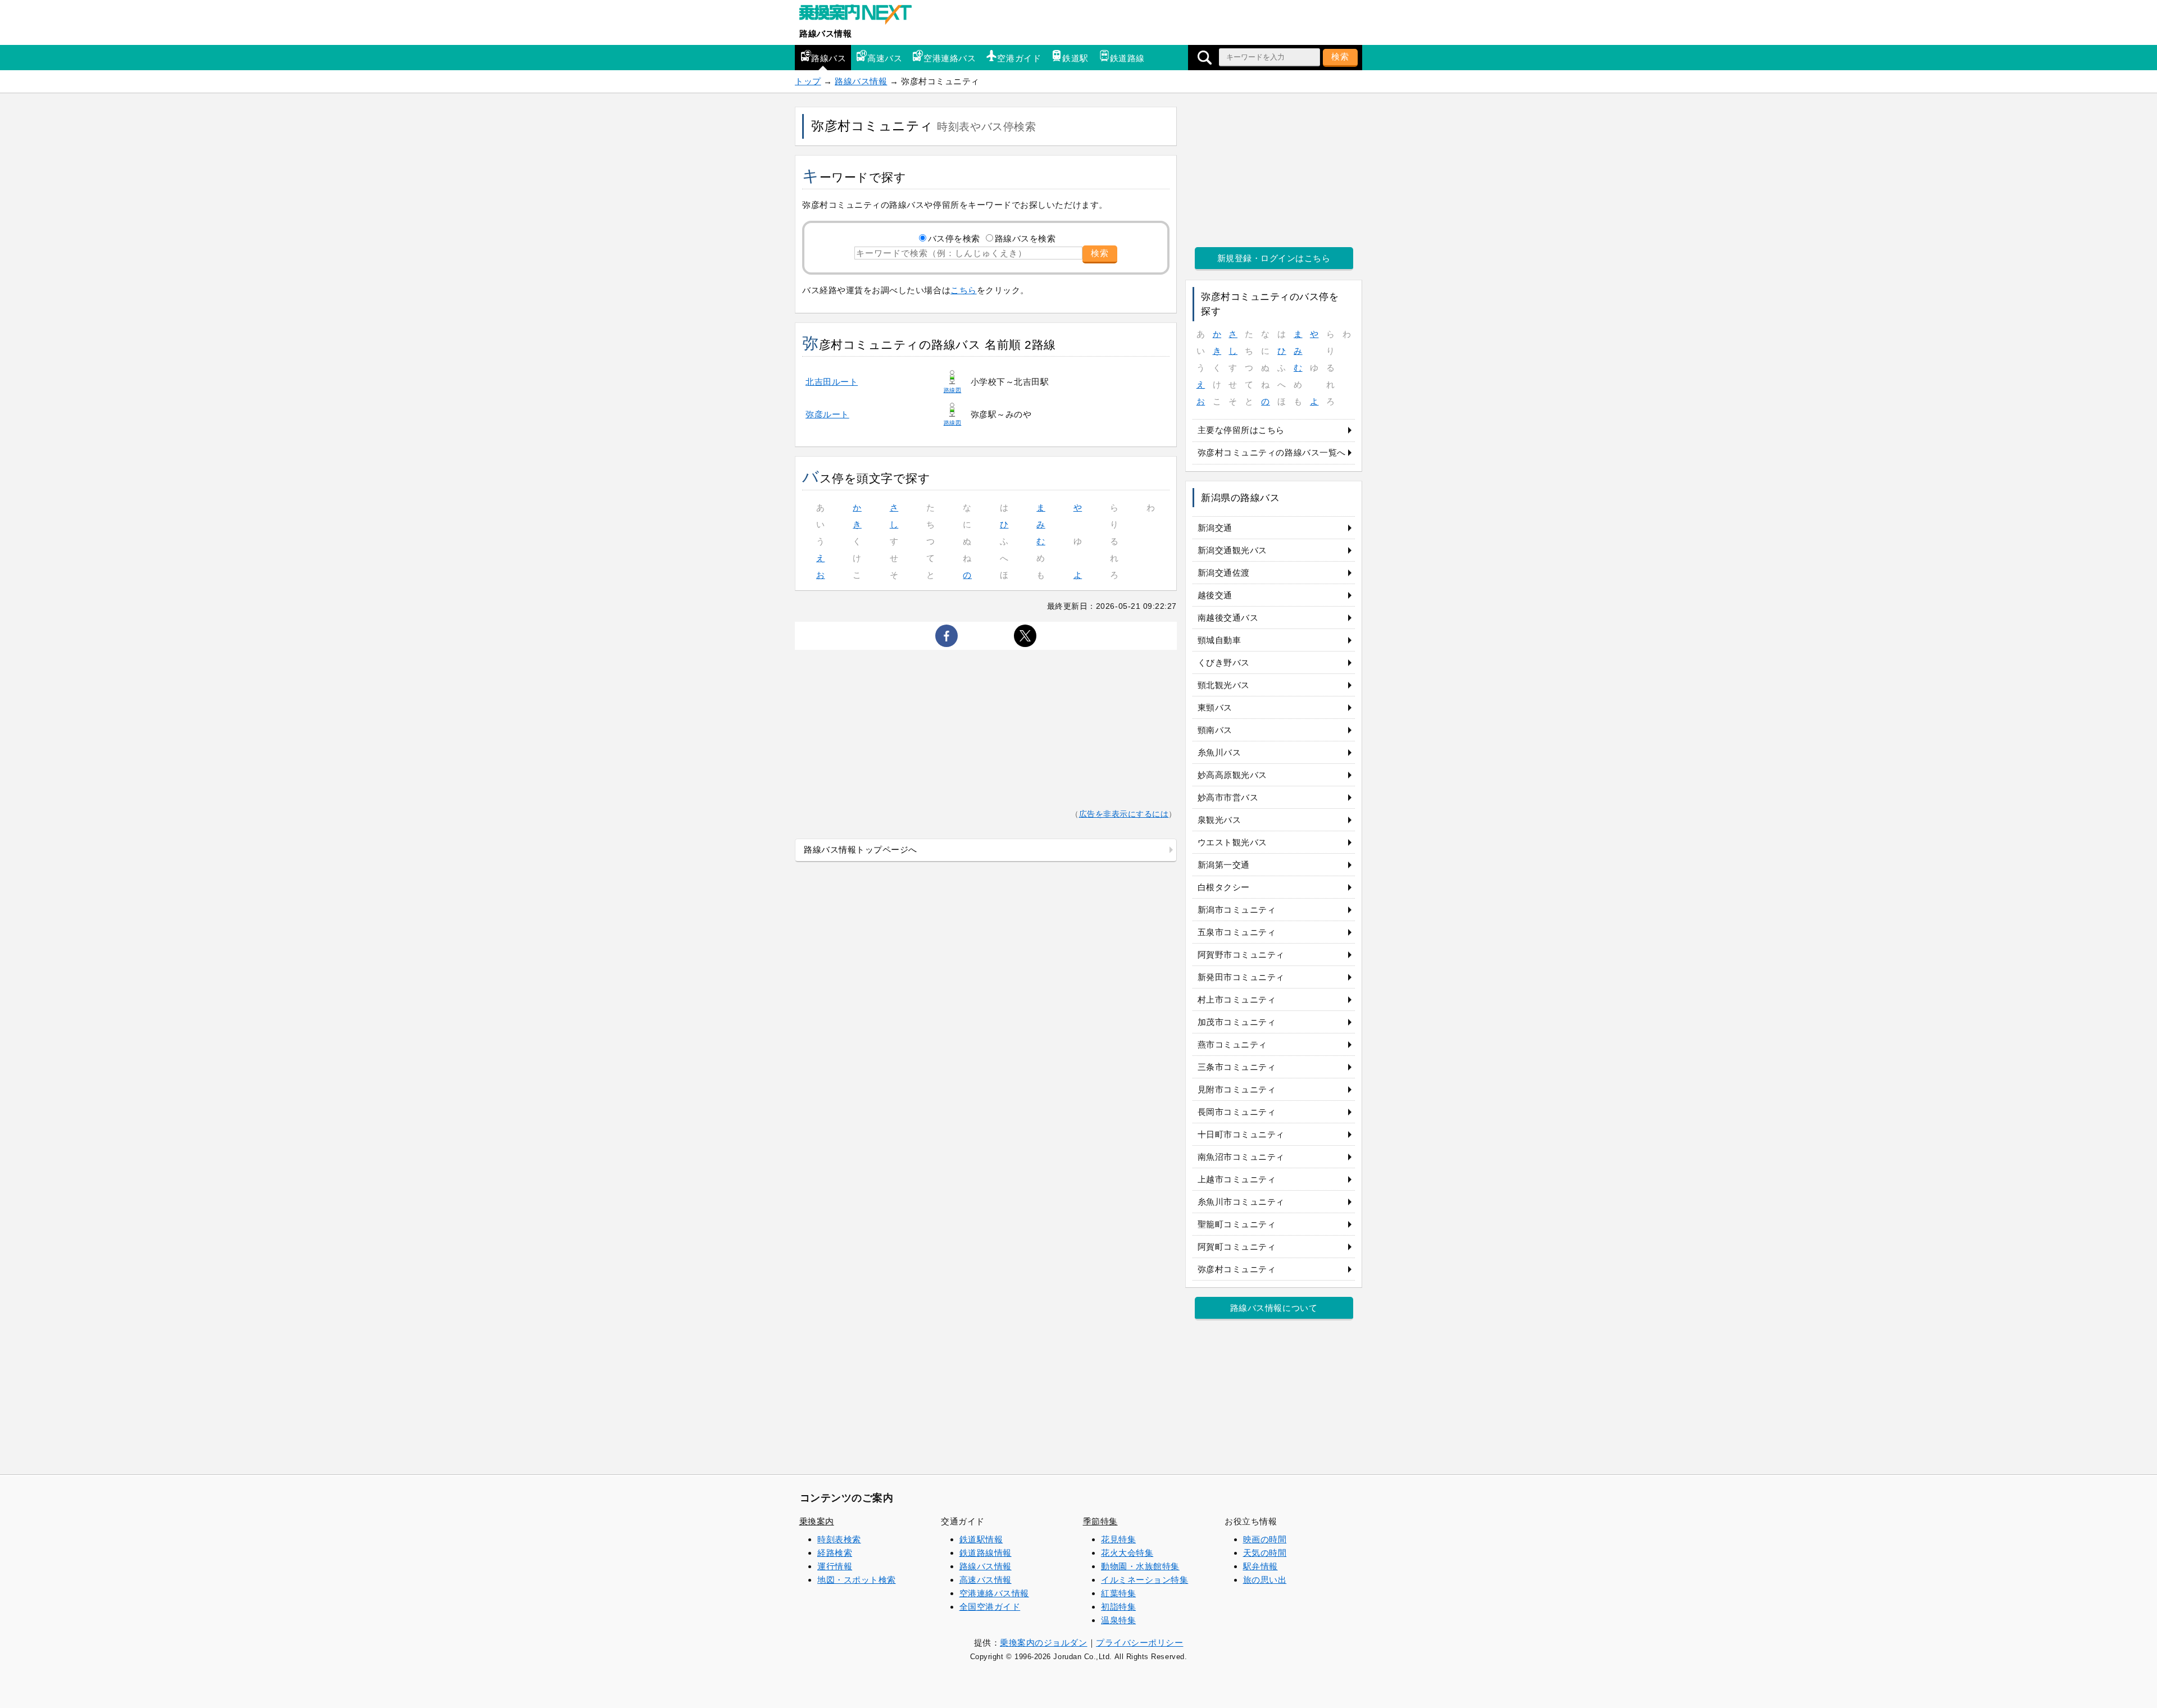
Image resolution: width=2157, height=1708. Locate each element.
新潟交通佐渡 (1224, 573)
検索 (1340, 56)
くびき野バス (1224, 662)
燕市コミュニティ (1232, 1044)
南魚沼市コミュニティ (1241, 1157)
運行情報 (835, 1566)
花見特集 (1118, 1539)
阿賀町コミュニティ (1237, 1247)
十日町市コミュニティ (1241, 1134)
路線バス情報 (825, 33)
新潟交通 (1215, 528)
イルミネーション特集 (1145, 1580)
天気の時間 (1265, 1553)
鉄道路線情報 (986, 1553)
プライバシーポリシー (1139, 1643)
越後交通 (1215, 595)
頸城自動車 (1219, 640)
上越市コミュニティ (1237, 1179)
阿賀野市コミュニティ (1241, 955)
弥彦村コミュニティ (1237, 1269)
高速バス (885, 58)
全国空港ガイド (990, 1607)
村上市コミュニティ (1237, 999)
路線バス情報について (1274, 1308)
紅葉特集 (1118, 1593)
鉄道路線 (1127, 58)
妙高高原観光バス (1232, 775)
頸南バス (1215, 730)
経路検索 (835, 1553)
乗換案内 (817, 1521)
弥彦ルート (827, 414)
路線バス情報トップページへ (861, 850)
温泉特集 (1118, 1620)
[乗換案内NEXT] (861, 16)
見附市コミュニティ (1237, 1089)
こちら (964, 290)
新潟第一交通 (1224, 865)
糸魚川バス (1219, 752)
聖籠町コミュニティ (1237, 1224)
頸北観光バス (1224, 685)
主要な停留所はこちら (1241, 430)
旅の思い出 (1265, 1580)
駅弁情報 (1260, 1566)
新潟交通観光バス (1232, 550)
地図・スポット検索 (857, 1580)
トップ (808, 81)
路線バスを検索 (1025, 238)
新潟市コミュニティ (1237, 910)
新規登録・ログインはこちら (1274, 258)
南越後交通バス (1228, 618)
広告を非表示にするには (1124, 814)
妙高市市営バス (1228, 797)
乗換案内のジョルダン (1043, 1643)
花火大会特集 (1127, 1553)
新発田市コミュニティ (1241, 977)
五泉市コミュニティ (1237, 932)
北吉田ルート (832, 382)
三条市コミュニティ (1237, 1067)
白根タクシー (1224, 887)
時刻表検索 (839, 1539)
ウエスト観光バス (1232, 842)
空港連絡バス (950, 58)
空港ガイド (1019, 58)
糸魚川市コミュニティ (1241, 1202)
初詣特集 (1118, 1607)
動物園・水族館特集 (1140, 1566)
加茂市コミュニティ (1237, 1022)
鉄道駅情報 (981, 1539)
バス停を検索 (954, 238)
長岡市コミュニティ (1237, 1112)
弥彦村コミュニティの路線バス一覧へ (1272, 452)
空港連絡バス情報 (994, 1593)
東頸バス (1215, 707)
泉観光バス (1219, 820)
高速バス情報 (986, 1580)
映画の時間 (1265, 1539)
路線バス (829, 58)
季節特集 (1100, 1521)
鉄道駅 (1075, 58)
